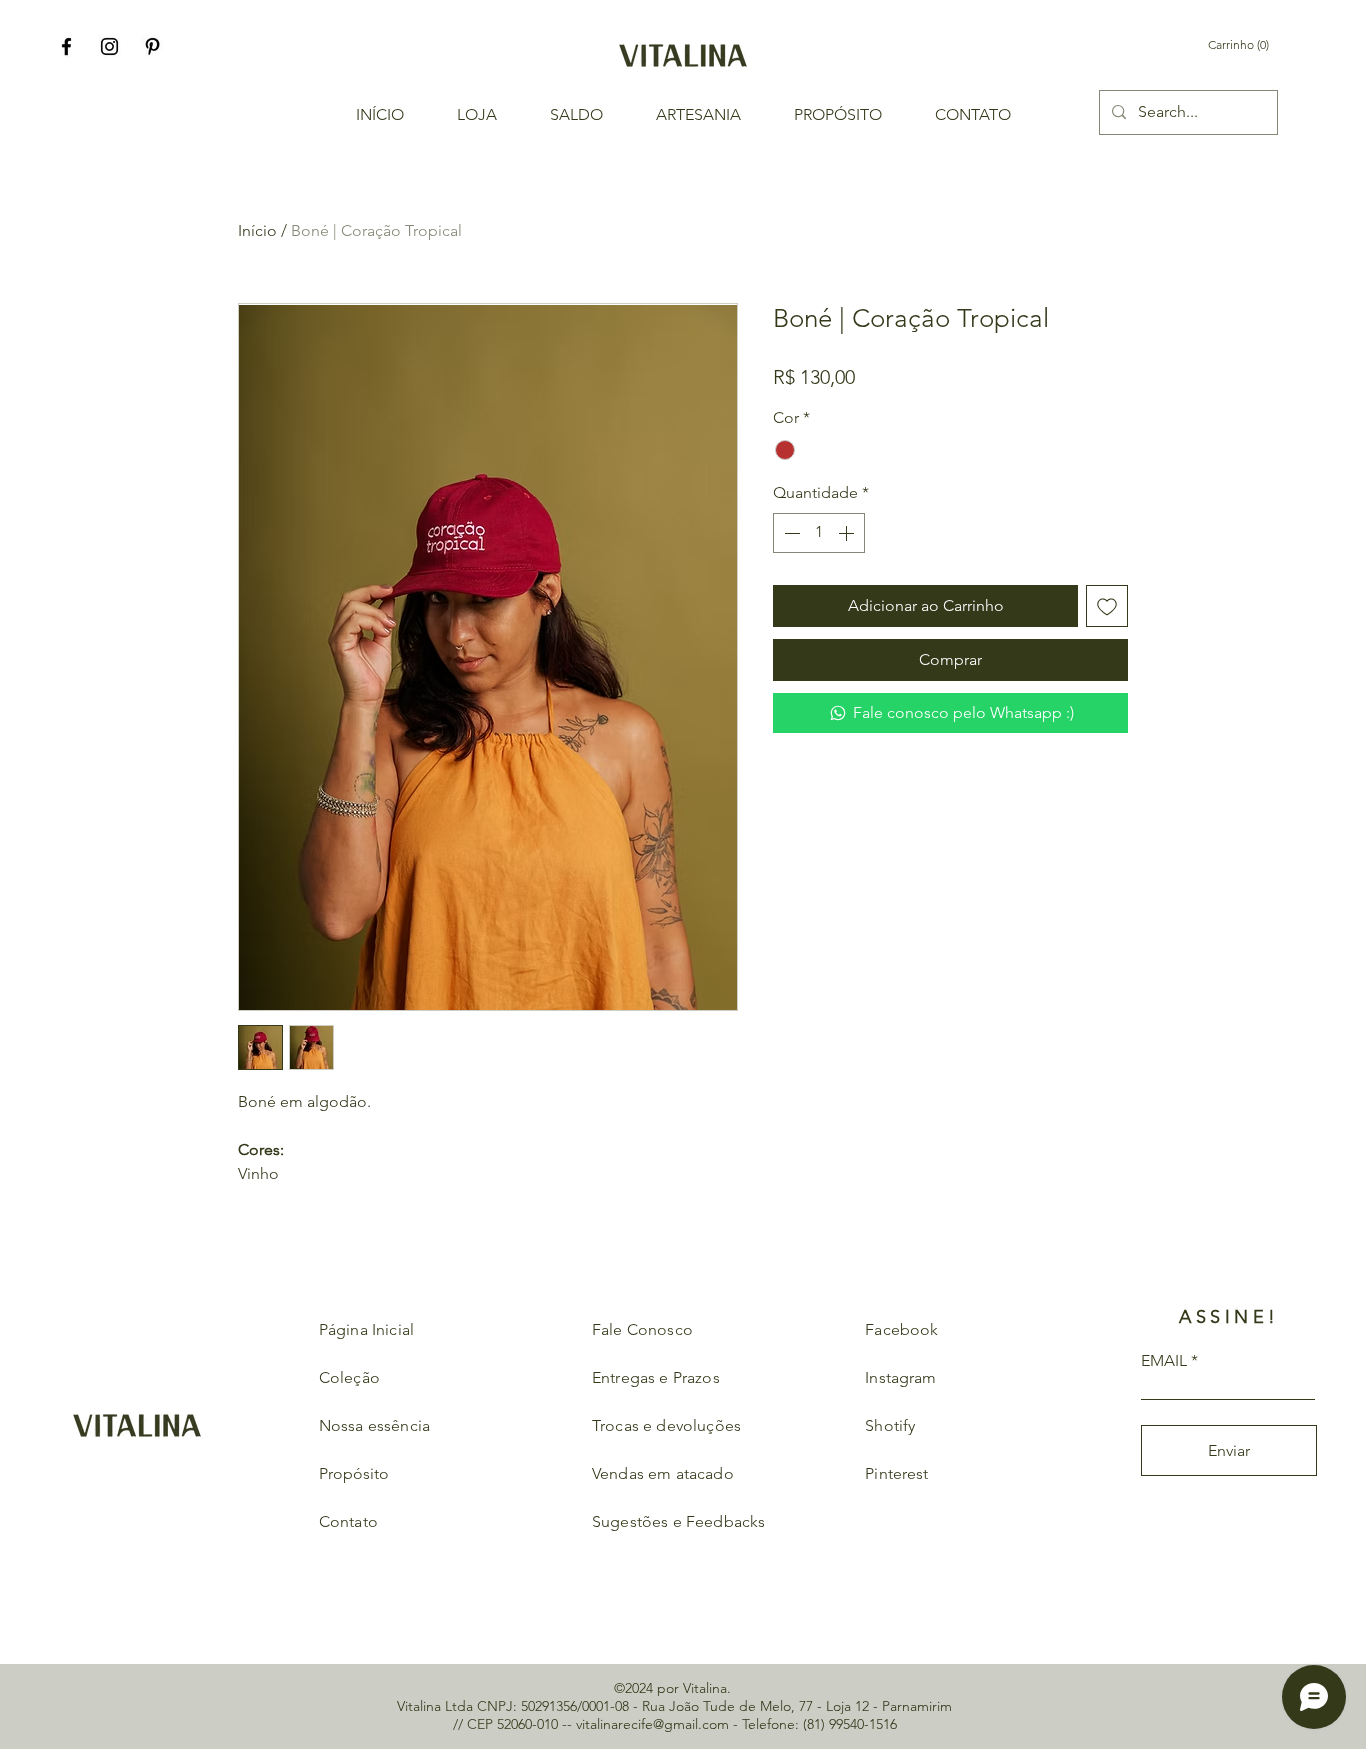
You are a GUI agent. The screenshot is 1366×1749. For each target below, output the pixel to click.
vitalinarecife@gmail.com (652, 1724)
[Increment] (848, 533)
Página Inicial (366, 1329)
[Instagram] (109, 46)
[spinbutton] (819, 533)
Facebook (901, 1329)
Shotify (890, 1425)
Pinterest (896, 1473)
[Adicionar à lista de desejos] (1107, 606)
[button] (1252, 45)
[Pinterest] (152, 46)
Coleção (349, 1377)
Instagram (900, 1377)
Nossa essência (376, 1425)
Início (257, 230)
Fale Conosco (642, 1329)
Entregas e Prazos (656, 1377)
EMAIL (1164, 1361)
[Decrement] (790, 533)
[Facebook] (66, 46)
